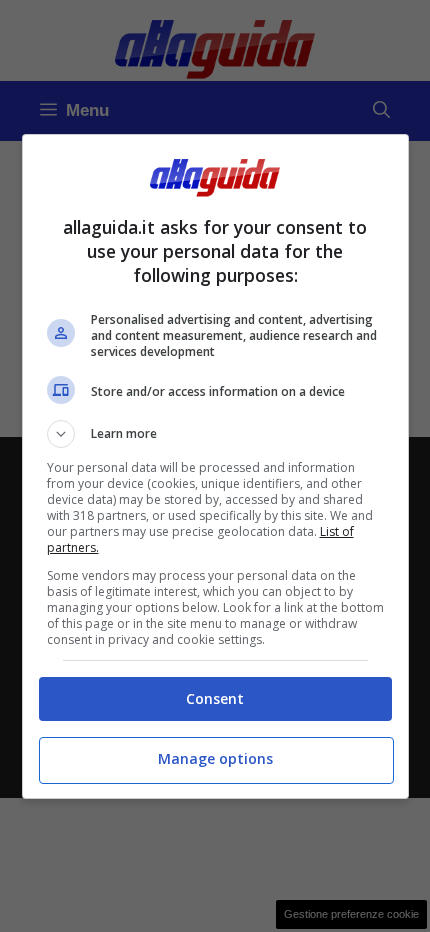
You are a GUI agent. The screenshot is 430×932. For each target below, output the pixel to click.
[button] (215, 434)
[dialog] (215, 466)
